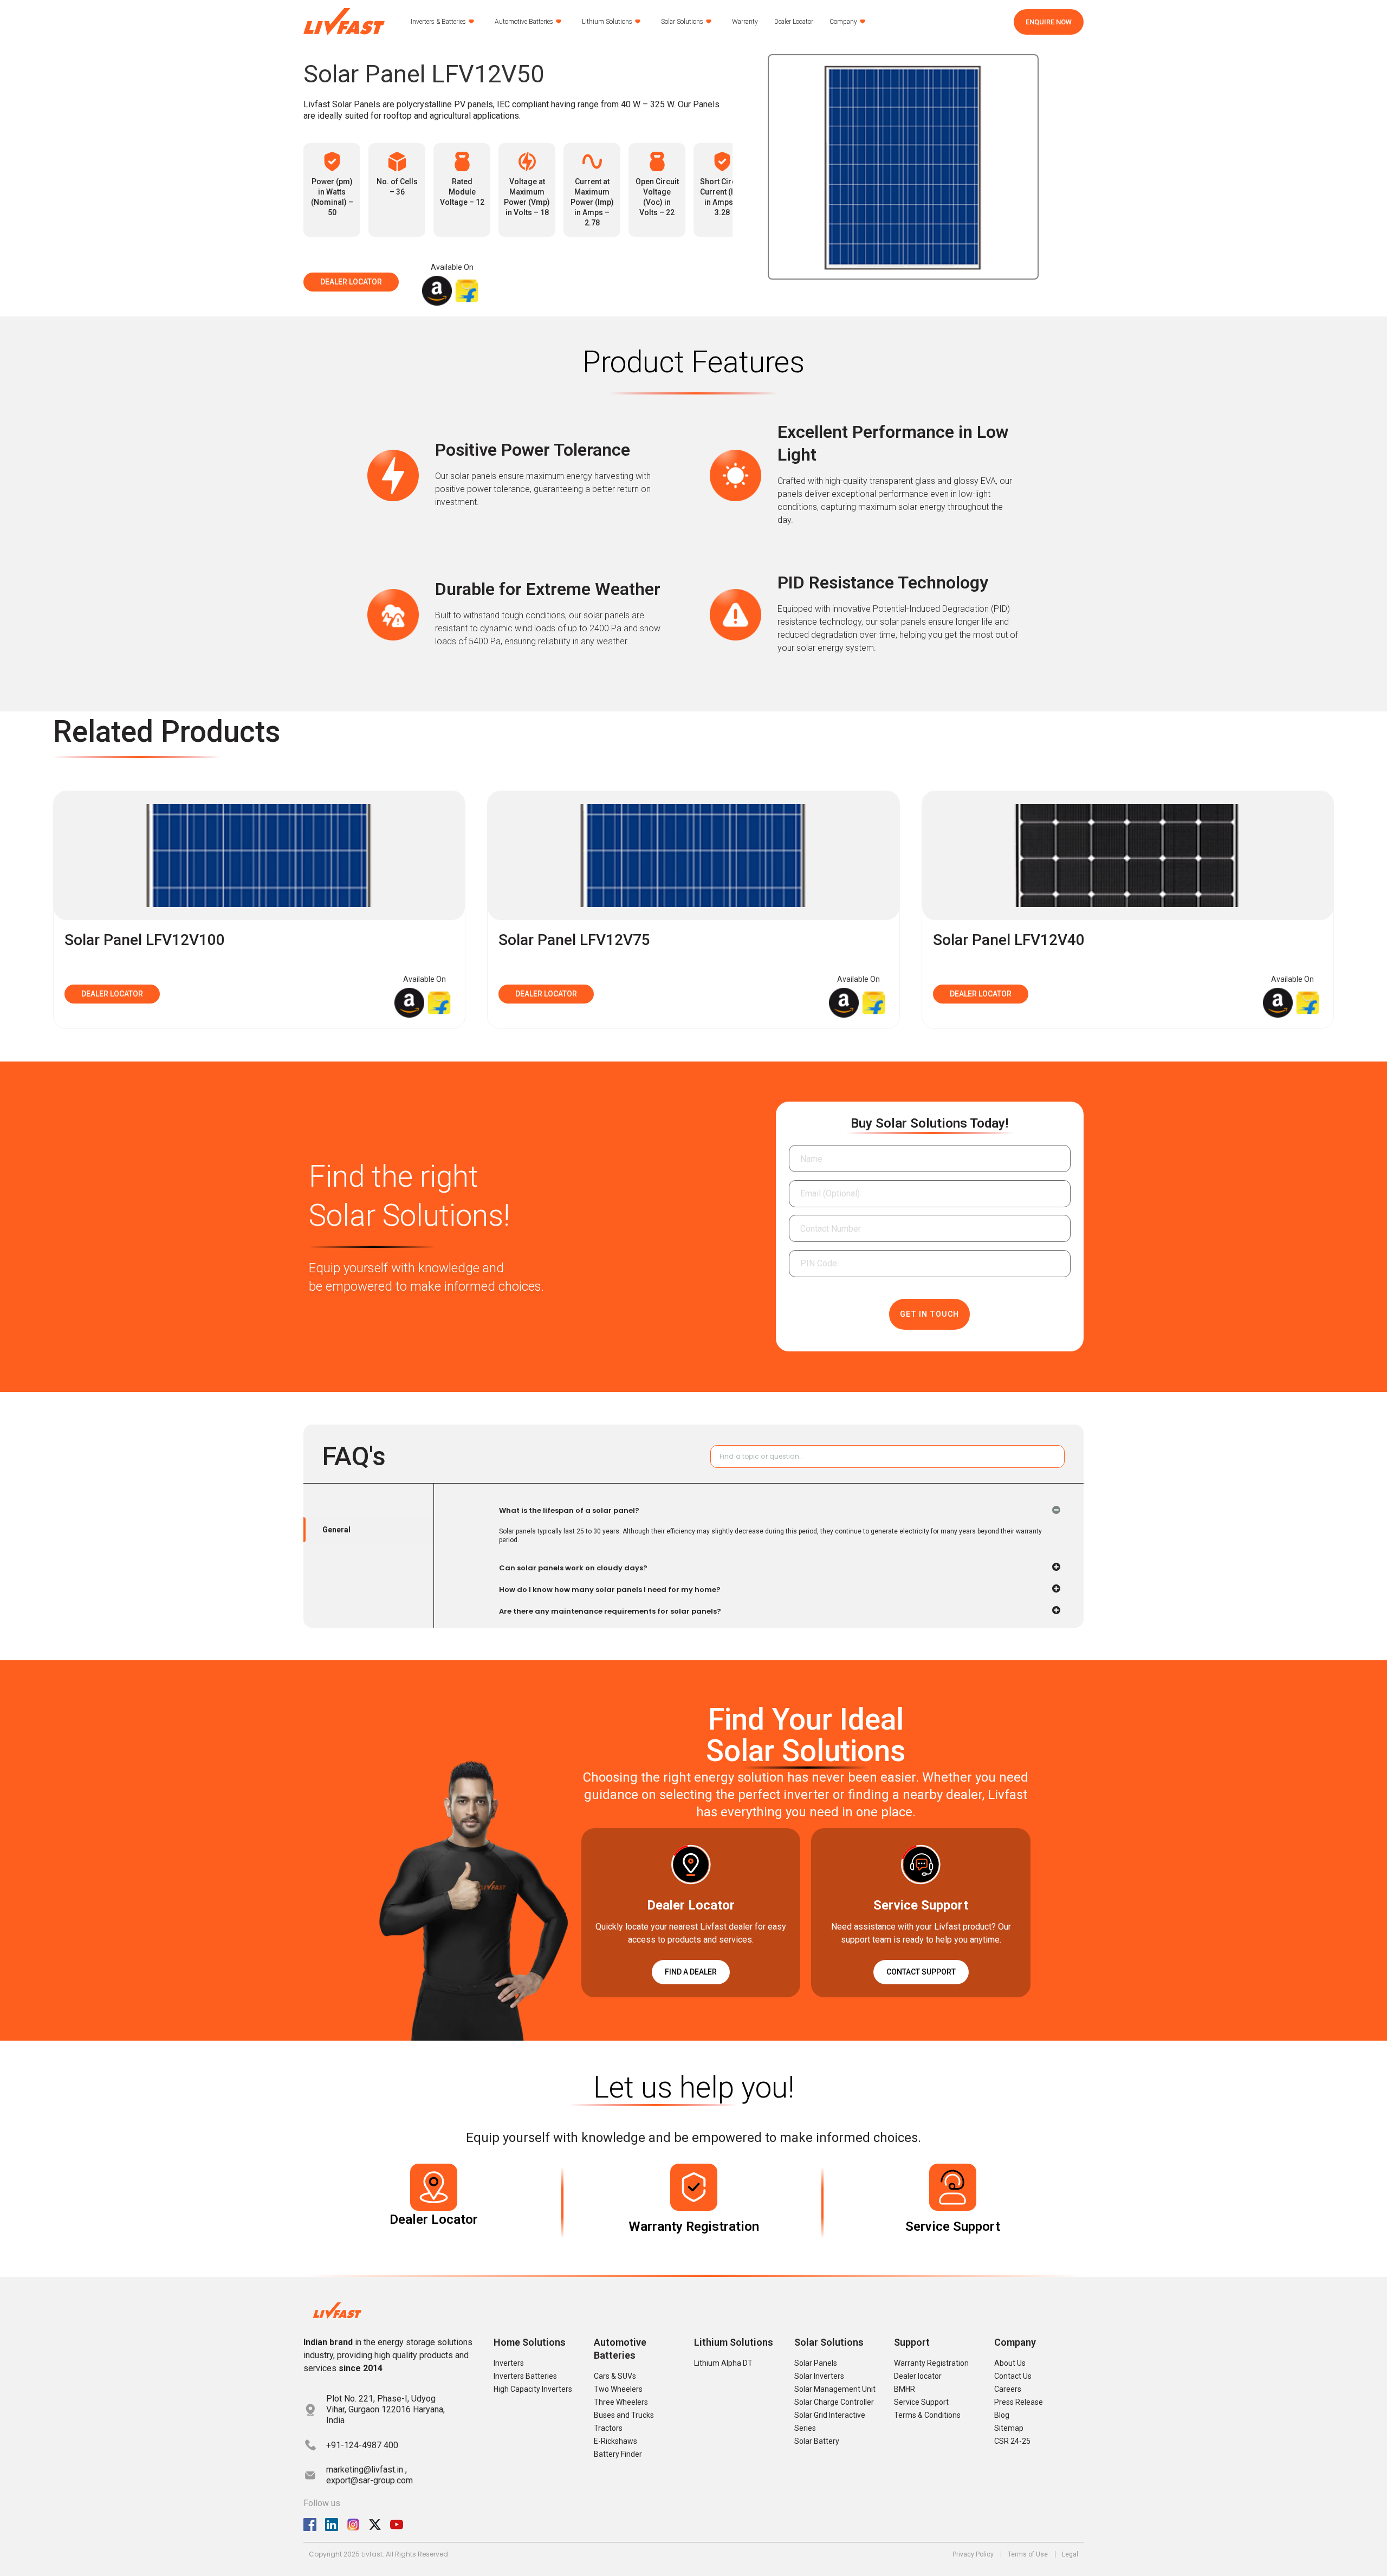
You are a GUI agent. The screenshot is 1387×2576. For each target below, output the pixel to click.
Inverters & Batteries (438, 22)
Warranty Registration (694, 2227)
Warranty (745, 22)
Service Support (953, 2227)
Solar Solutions (682, 22)
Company (843, 22)
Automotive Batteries (524, 22)
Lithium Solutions (607, 22)
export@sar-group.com (370, 2480)
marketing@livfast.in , (367, 2470)
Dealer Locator (794, 22)
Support (912, 2342)
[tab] (368, 1530)
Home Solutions (530, 2342)
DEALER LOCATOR (351, 282)
